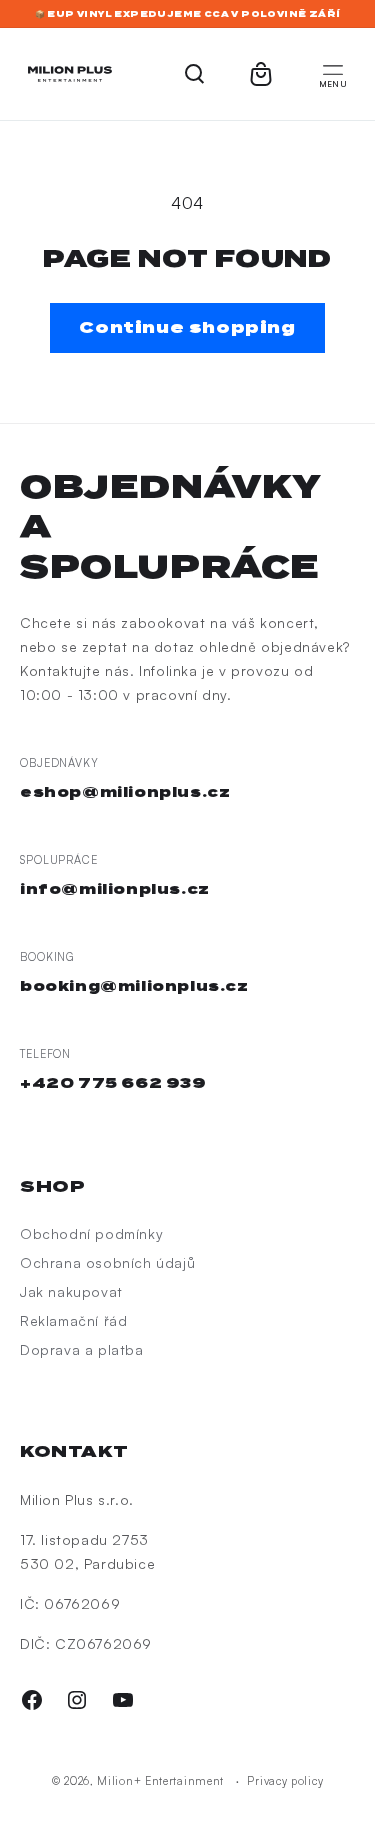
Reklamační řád (73, 1320)
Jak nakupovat (71, 1291)
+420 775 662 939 (113, 1083)
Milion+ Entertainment (160, 1781)
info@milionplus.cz (115, 889)
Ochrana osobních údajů (107, 1262)
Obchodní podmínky (91, 1233)
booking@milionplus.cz (134, 986)
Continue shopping (187, 327)
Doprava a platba (82, 1349)
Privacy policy (285, 1781)
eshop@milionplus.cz (125, 792)
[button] (333, 74)
